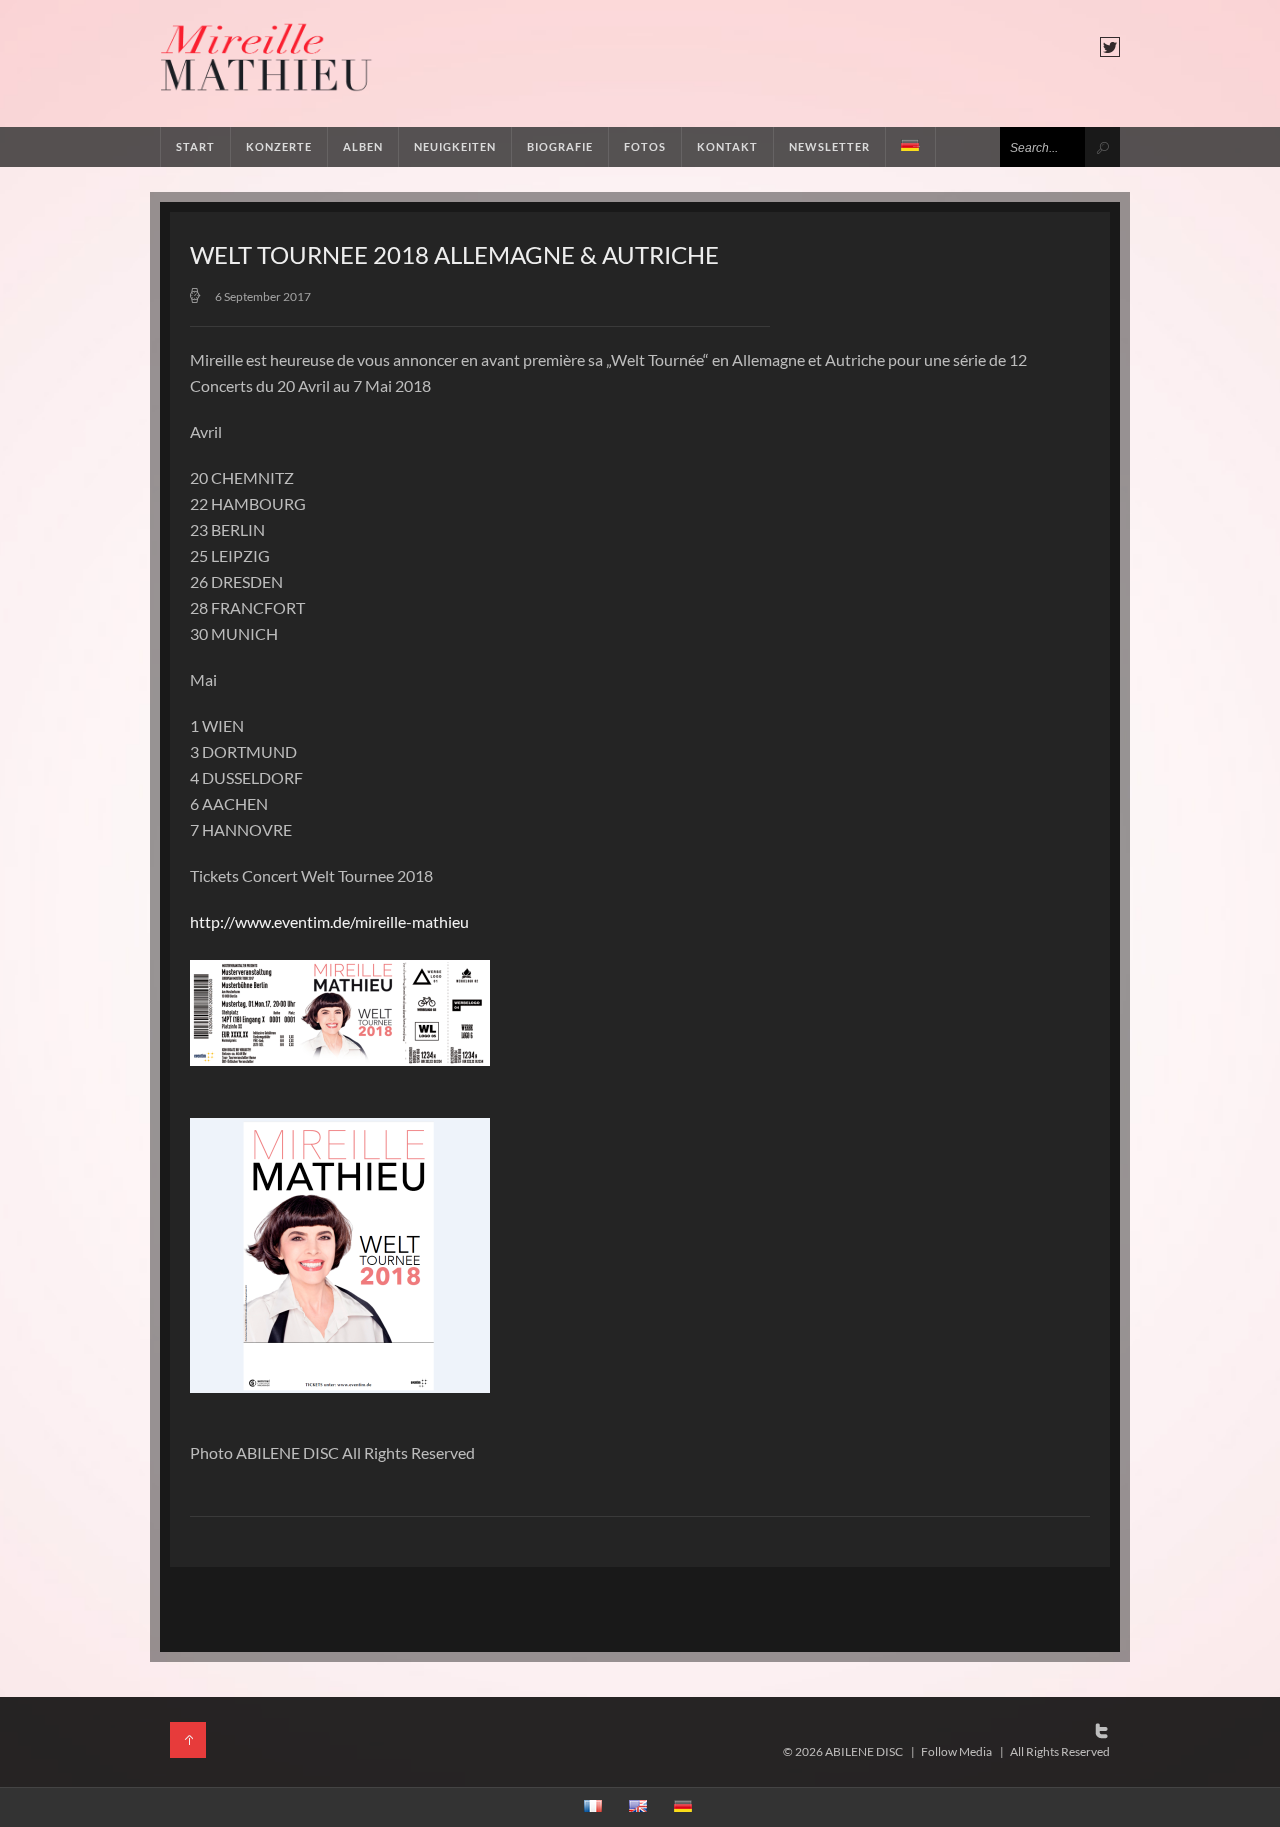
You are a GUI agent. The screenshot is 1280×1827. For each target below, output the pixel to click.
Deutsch (911, 147)
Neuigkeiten (455, 146)
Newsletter (829, 146)
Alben (363, 146)
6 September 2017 (263, 296)
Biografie (560, 146)
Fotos (645, 146)
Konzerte (279, 146)
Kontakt (727, 146)
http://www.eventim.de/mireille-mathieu (329, 921)
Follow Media (956, 1751)
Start (195, 146)
